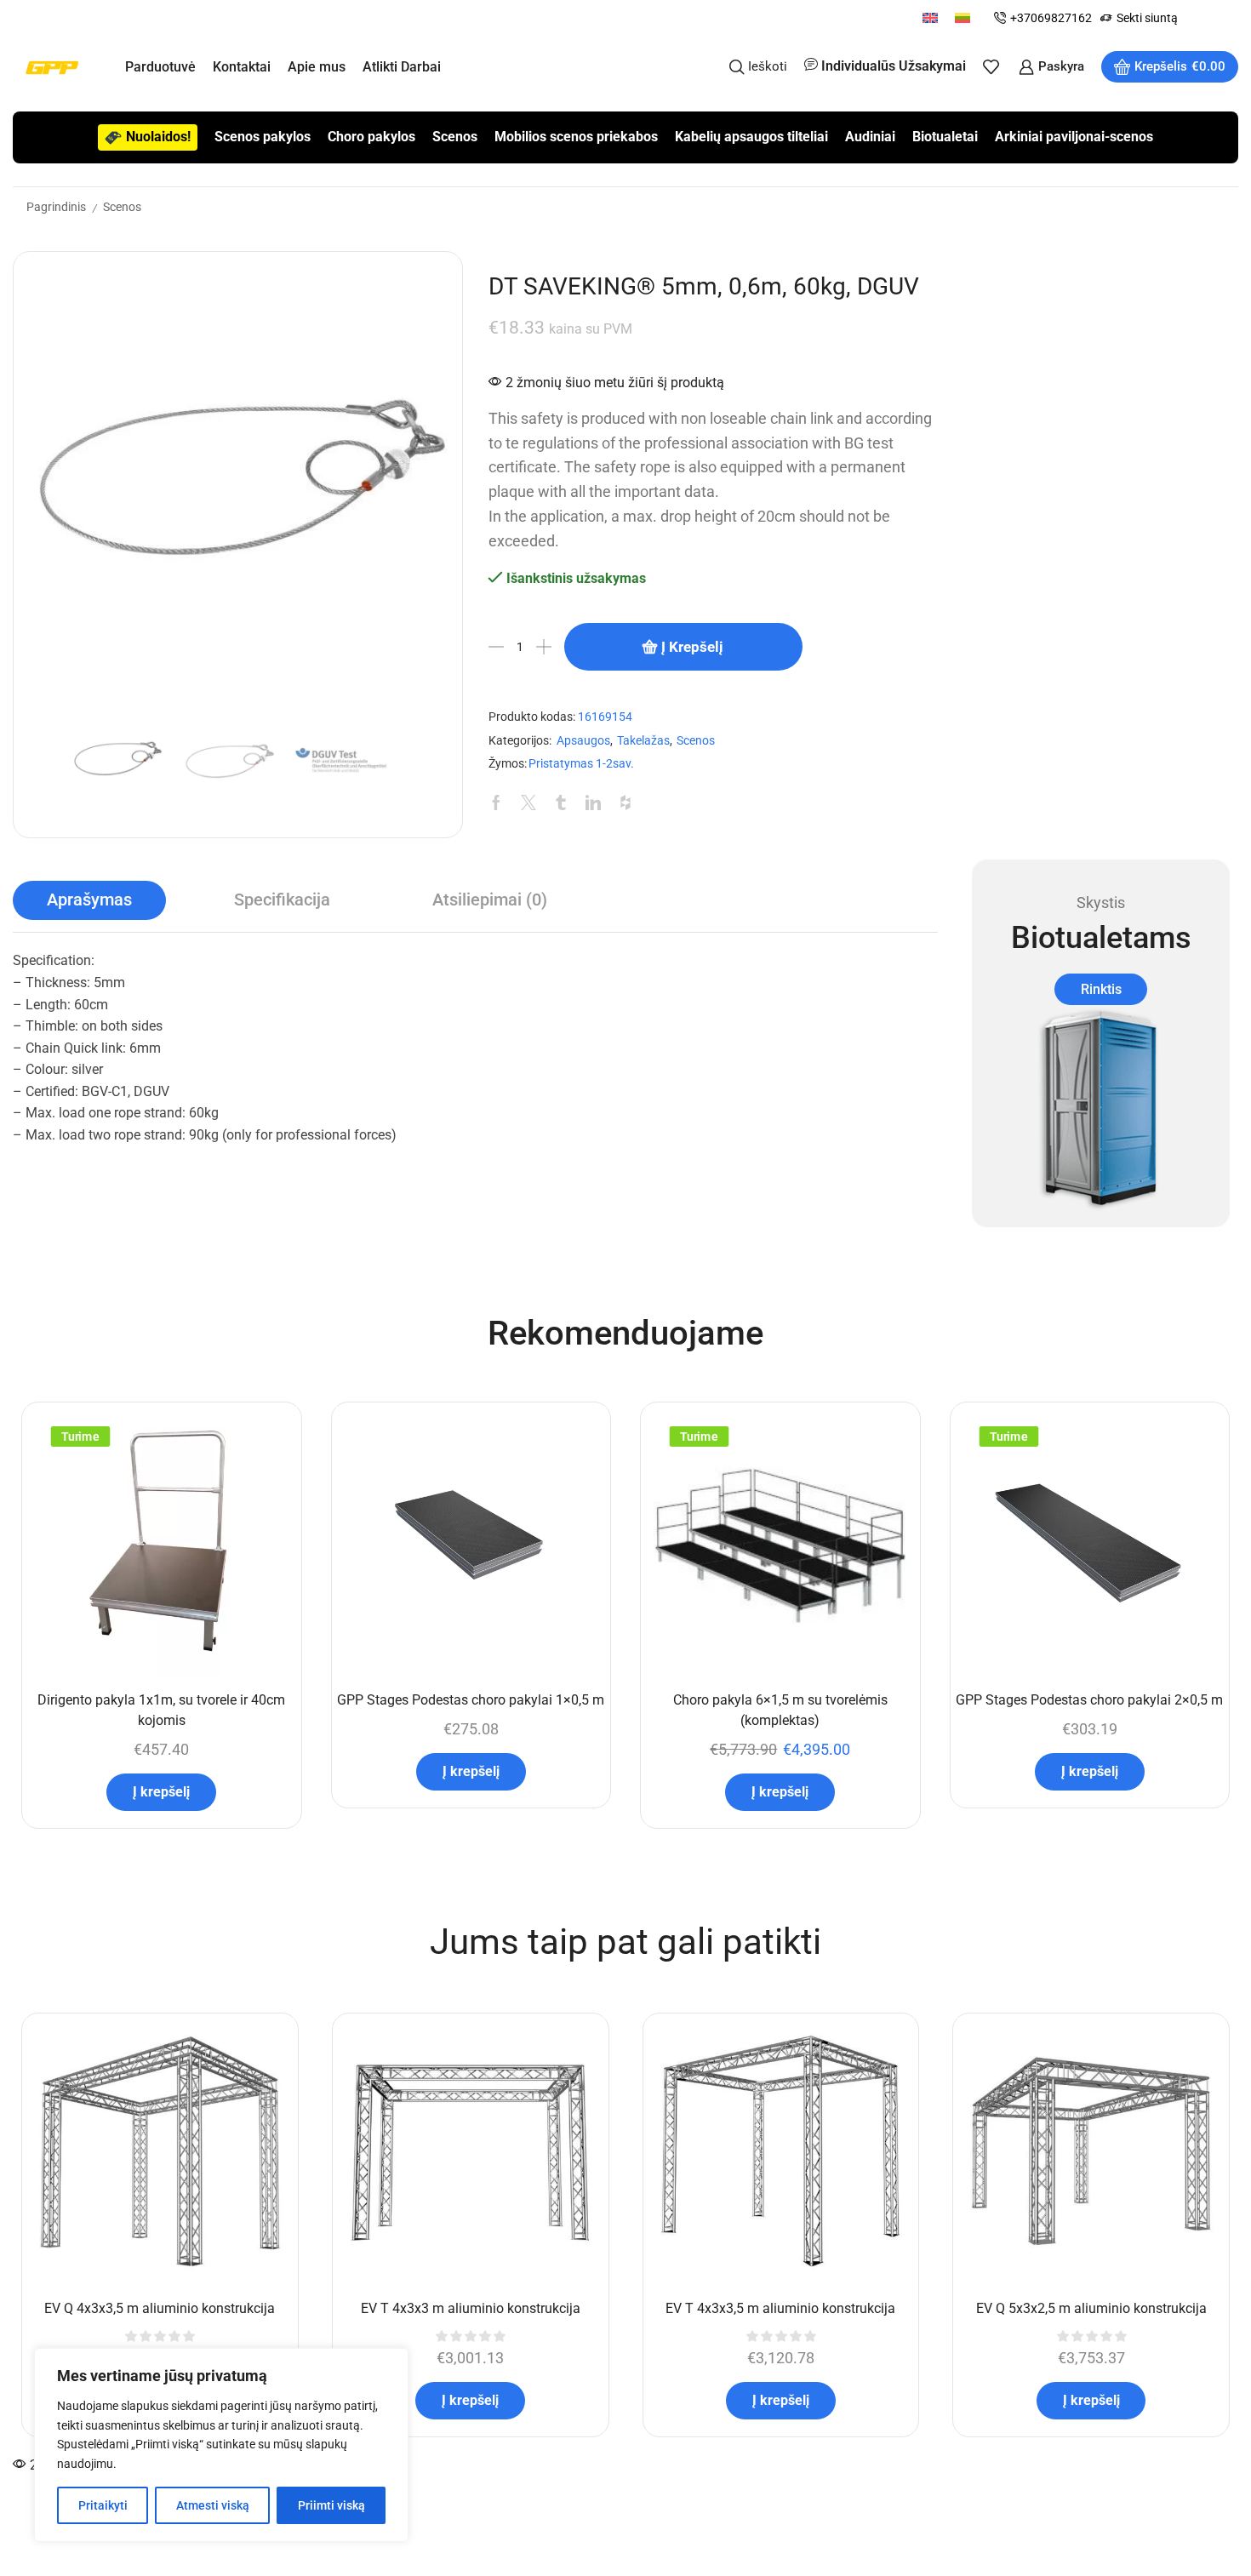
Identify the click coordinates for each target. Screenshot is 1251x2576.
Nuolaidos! (158, 137)
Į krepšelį (692, 647)
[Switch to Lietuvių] (963, 17)
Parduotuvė (160, 67)
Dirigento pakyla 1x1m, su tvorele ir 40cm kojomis (161, 1710)
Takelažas (643, 741)
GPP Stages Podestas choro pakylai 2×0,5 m (1089, 1700)
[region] (221, 2445)
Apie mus (317, 67)
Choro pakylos (371, 137)
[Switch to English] (930, 17)
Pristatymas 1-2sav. (581, 764)
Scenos (455, 137)
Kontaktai (242, 67)
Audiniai (870, 137)
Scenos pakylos (263, 137)
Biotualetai (945, 137)
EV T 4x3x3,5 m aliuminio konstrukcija (780, 2308)
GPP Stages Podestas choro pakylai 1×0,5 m (471, 1700)
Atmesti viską (213, 2505)
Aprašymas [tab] (89, 900)
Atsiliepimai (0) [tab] (490, 900)
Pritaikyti (103, 2505)
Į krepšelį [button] (161, 1792)
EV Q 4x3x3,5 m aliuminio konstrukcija (160, 2308)
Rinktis (1101, 989)
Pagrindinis (56, 207)
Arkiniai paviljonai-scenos (1074, 137)
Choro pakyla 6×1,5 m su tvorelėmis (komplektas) (780, 1710)
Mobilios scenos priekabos (576, 137)
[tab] (89, 900)
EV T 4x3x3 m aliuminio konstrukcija (471, 2308)
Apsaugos (583, 741)
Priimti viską (331, 2505)
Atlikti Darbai (402, 67)
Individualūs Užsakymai (894, 66)
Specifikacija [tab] (282, 900)
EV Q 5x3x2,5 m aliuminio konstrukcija (1091, 2308)
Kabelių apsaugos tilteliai (751, 137)
